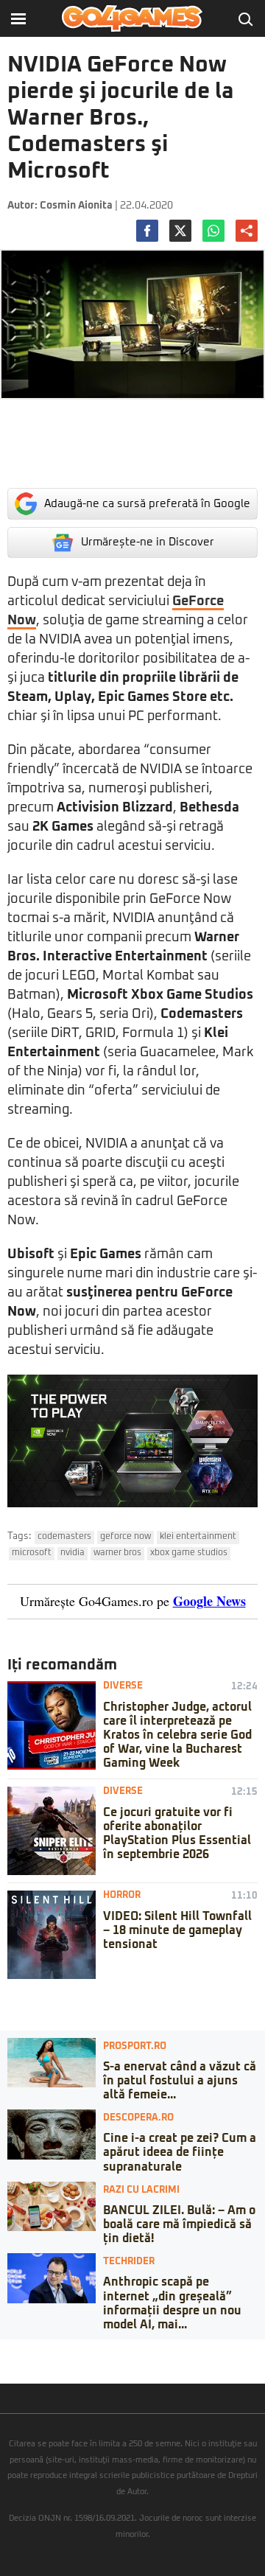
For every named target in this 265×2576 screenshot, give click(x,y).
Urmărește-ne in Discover (148, 542)
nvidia (73, 1553)
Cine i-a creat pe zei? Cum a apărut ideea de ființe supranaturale (180, 2152)
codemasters (64, 1537)
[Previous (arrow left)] (4, 2365)
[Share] (16, 2350)
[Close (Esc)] (4, 2350)
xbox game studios (189, 1553)
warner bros (117, 1553)
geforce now (126, 1537)
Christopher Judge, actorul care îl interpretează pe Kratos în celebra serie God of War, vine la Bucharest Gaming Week (177, 1735)
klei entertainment (198, 1537)
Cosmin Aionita (76, 206)
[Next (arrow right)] (16, 2365)
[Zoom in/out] (40, 2350)
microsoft (32, 1553)
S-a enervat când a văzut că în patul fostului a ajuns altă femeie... (180, 2081)
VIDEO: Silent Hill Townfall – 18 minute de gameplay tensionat (177, 1930)
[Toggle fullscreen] (28, 2350)
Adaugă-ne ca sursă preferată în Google (147, 504)
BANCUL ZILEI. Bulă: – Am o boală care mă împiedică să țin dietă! (179, 2224)
